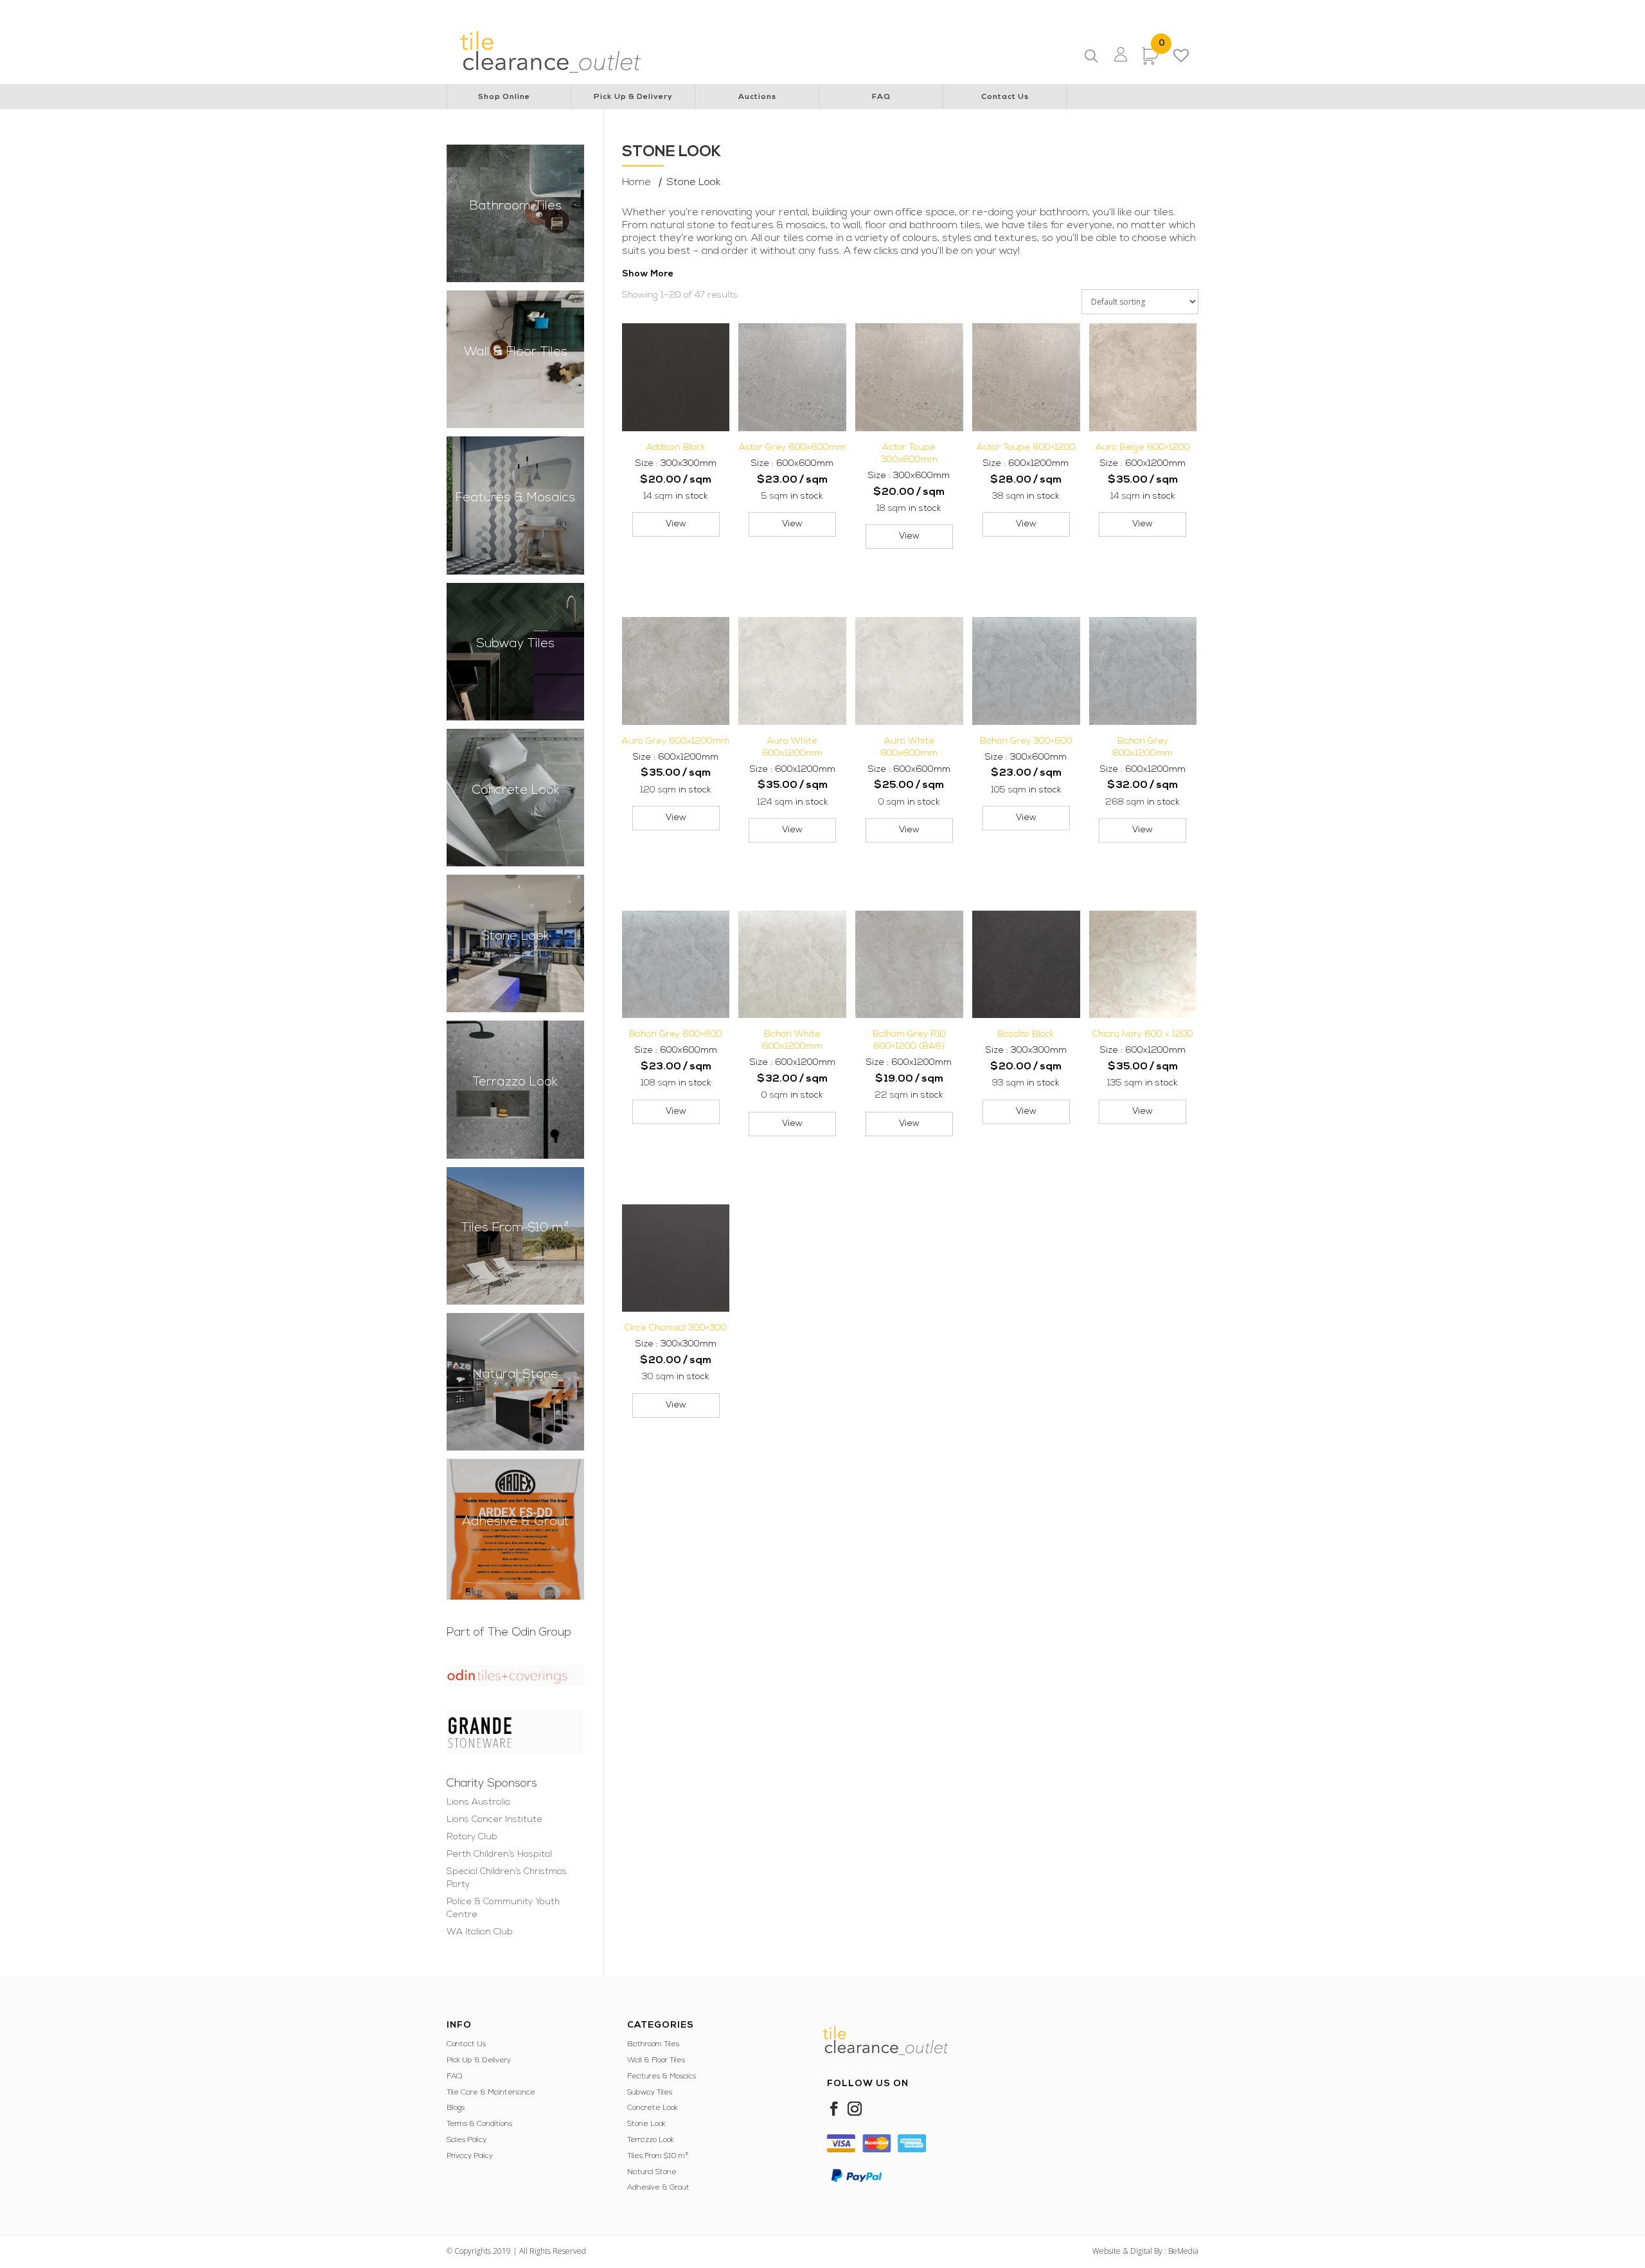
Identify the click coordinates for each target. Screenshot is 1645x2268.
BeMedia (1183, 2251)
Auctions (757, 97)
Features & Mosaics (662, 2076)
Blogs (456, 2108)
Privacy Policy (470, 2156)
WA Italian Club (1117, 10)
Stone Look (646, 2124)
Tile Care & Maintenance (491, 2093)
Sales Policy (467, 2140)
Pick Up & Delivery (633, 97)
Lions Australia (527, 10)
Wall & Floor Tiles (656, 2060)
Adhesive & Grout (658, 2188)
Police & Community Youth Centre (1015, 10)
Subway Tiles (650, 2093)
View (676, 524)
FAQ (881, 97)
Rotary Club (679, 10)
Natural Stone (652, 2172)
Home (636, 183)
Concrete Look (653, 2108)
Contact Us (1005, 97)
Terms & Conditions (479, 2124)
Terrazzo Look (651, 2140)
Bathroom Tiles (653, 2044)
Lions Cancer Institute (605, 10)
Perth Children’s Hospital (758, 10)
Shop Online (504, 97)
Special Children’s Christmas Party (878, 10)
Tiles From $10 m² (658, 2156)
